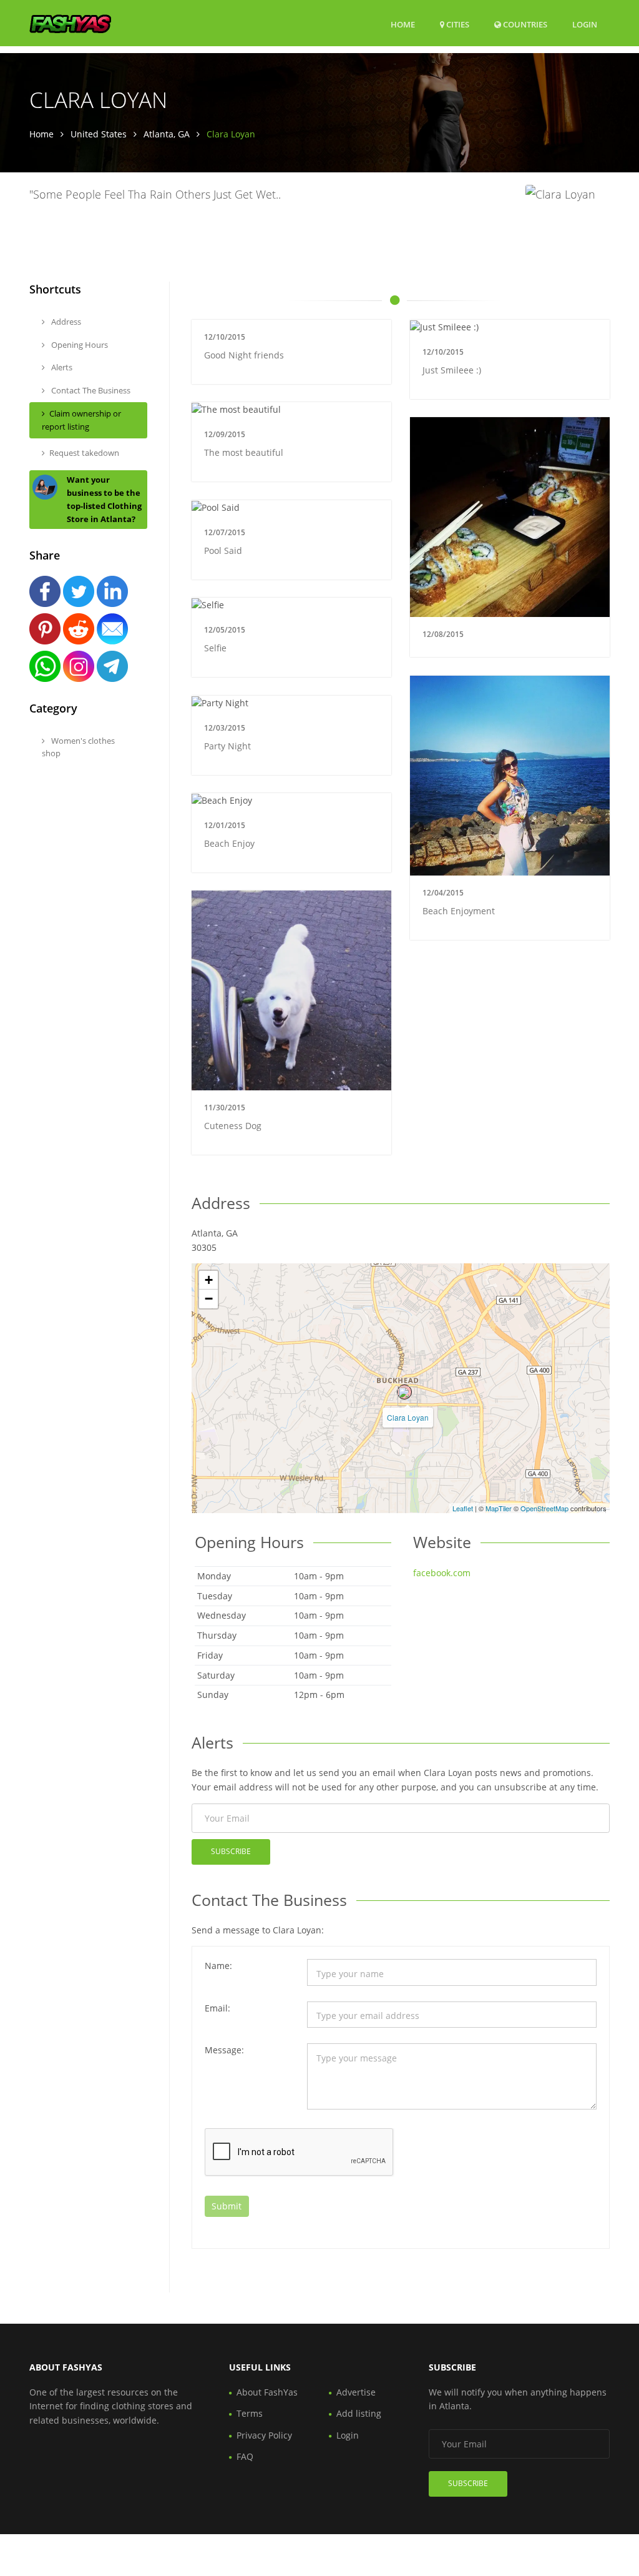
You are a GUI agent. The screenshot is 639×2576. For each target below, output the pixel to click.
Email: (217, 2008)
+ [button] (209, 1280)
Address (65, 322)
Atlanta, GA (167, 134)
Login (585, 24)
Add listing (359, 2413)
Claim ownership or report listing (81, 420)
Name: (218, 1966)
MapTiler (499, 1508)
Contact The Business (90, 390)
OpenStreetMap (544, 1508)
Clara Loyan (408, 1417)
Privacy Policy (264, 2435)
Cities (457, 24)
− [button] (209, 1299)
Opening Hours (79, 345)
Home (403, 24)
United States (99, 134)
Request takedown (84, 453)
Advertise (356, 2392)
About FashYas (267, 2392)
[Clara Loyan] (404, 1392)
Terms (250, 2413)
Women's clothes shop (78, 747)
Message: (224, 2050)
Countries (524, 24)
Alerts (61, 367)
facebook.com (442, 1573)
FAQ (245, 2456)
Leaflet (463, 1508)
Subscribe (231, 1851)
